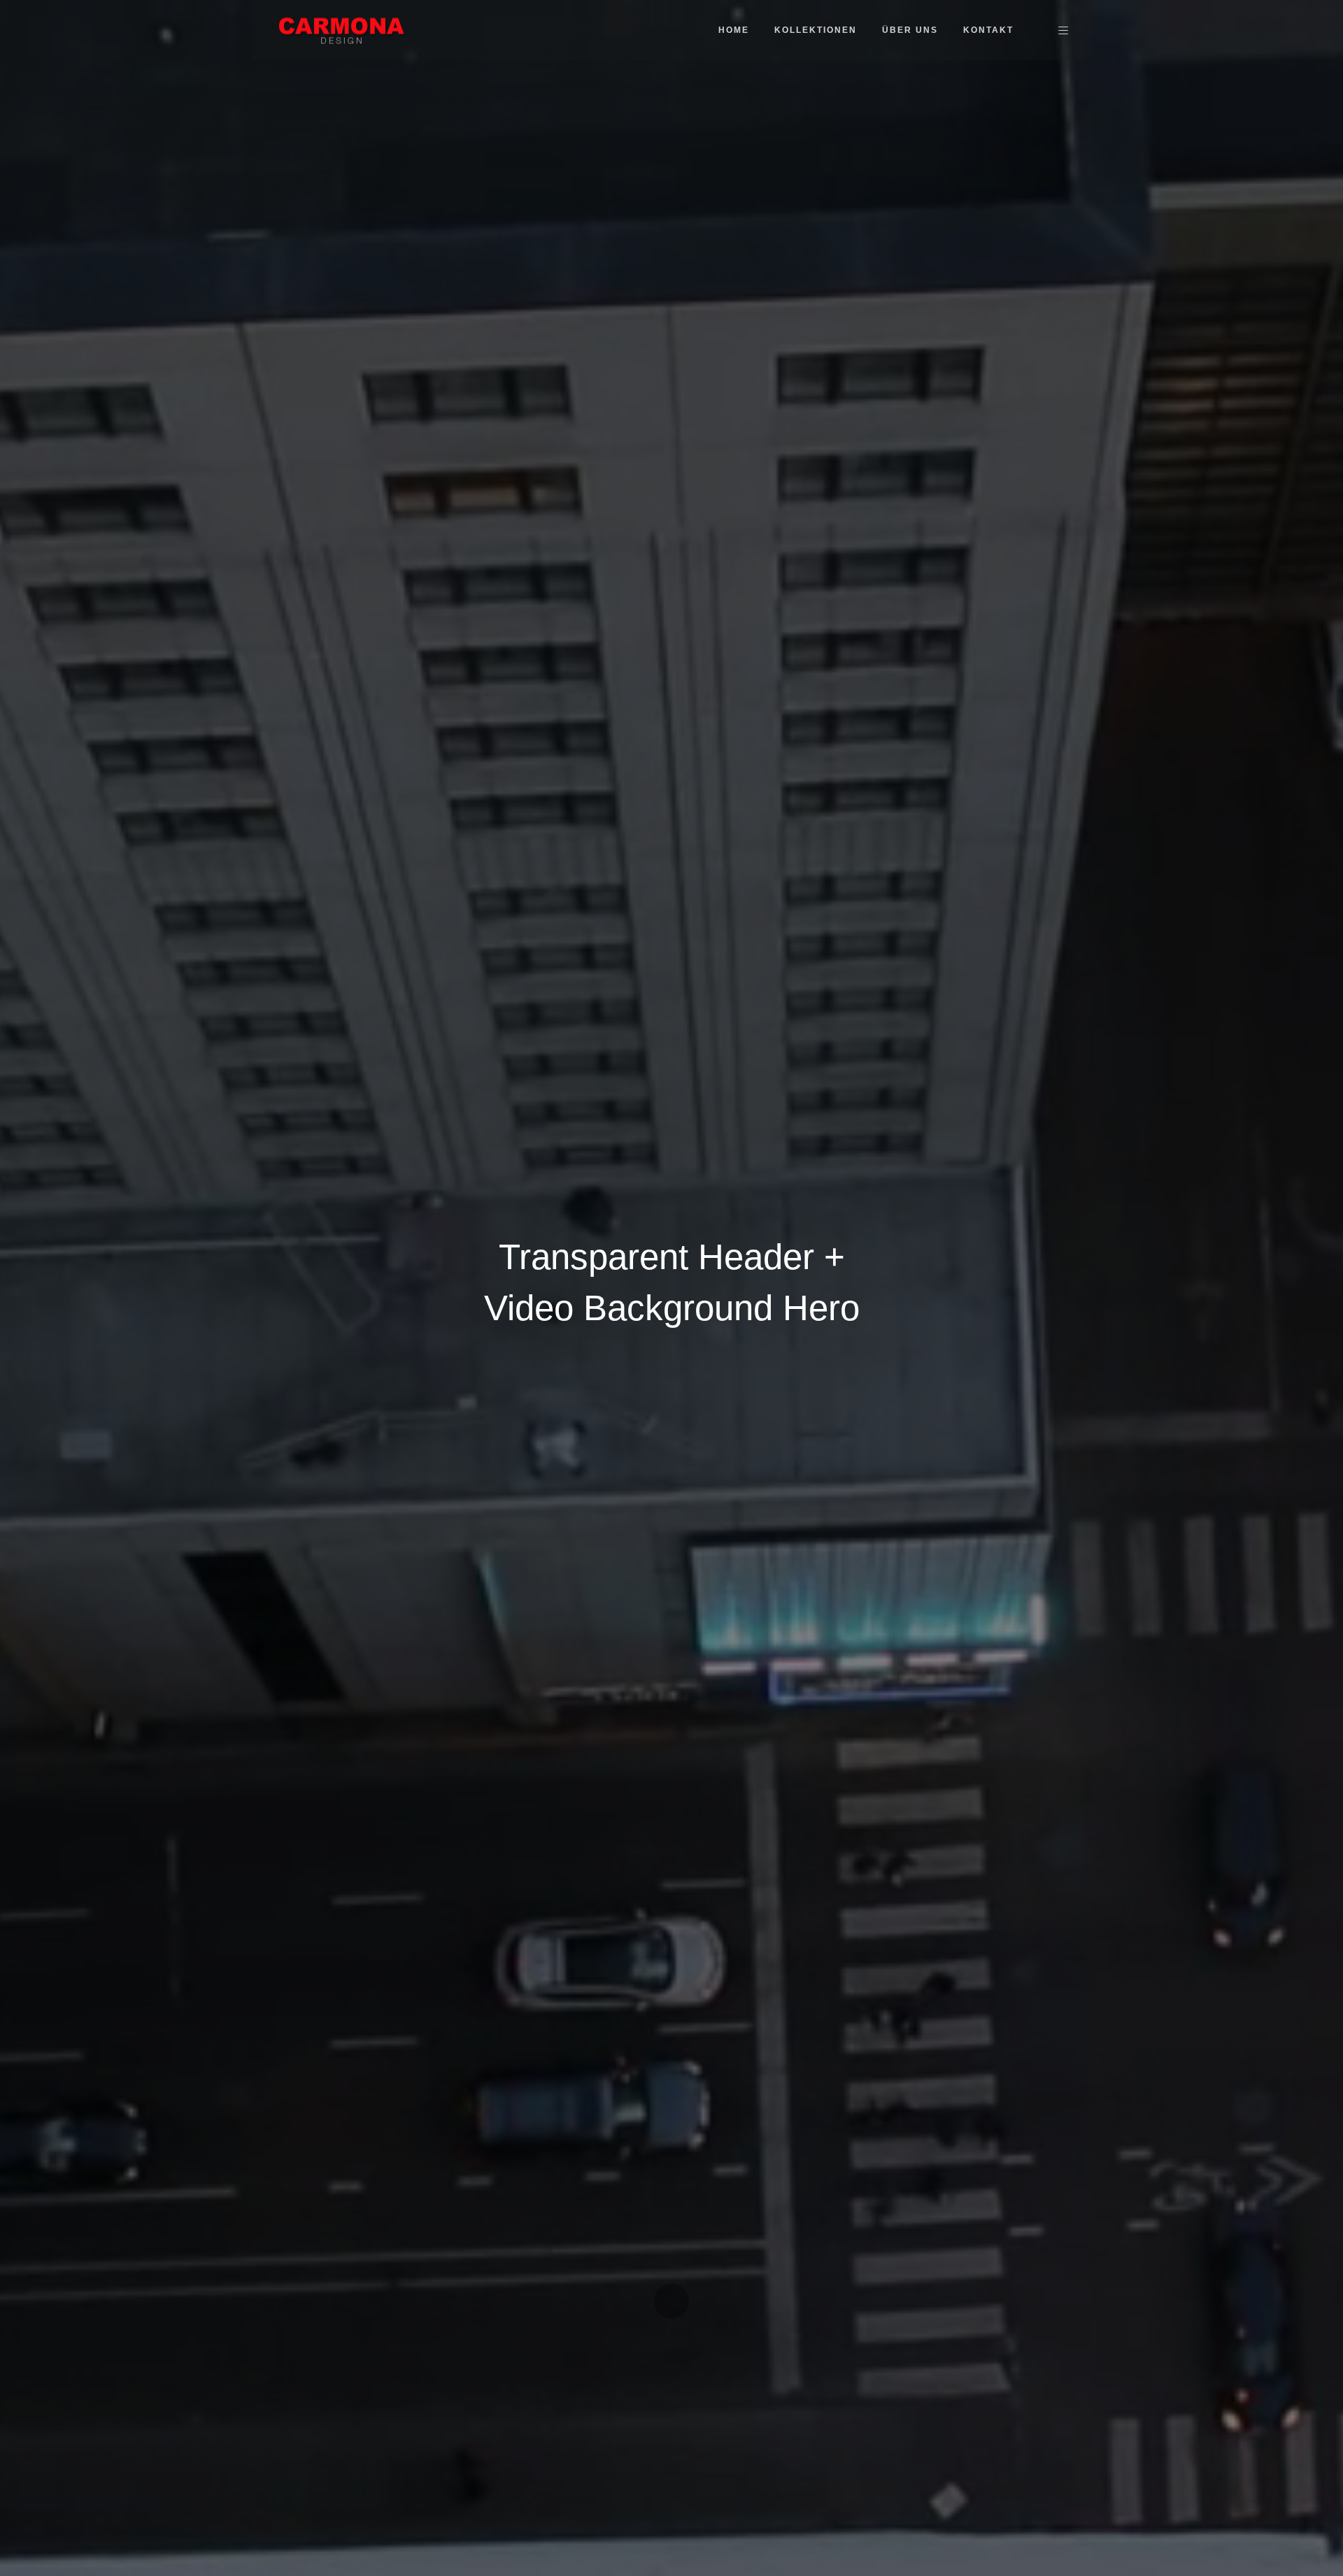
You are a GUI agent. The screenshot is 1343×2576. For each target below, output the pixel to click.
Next (671, 2301)
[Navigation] (1063, 30)
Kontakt (988, 30)
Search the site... (1038, 30)
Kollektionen (816, 30)
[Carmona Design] (343, 29)
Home (734, 30)
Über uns (910, 30)
